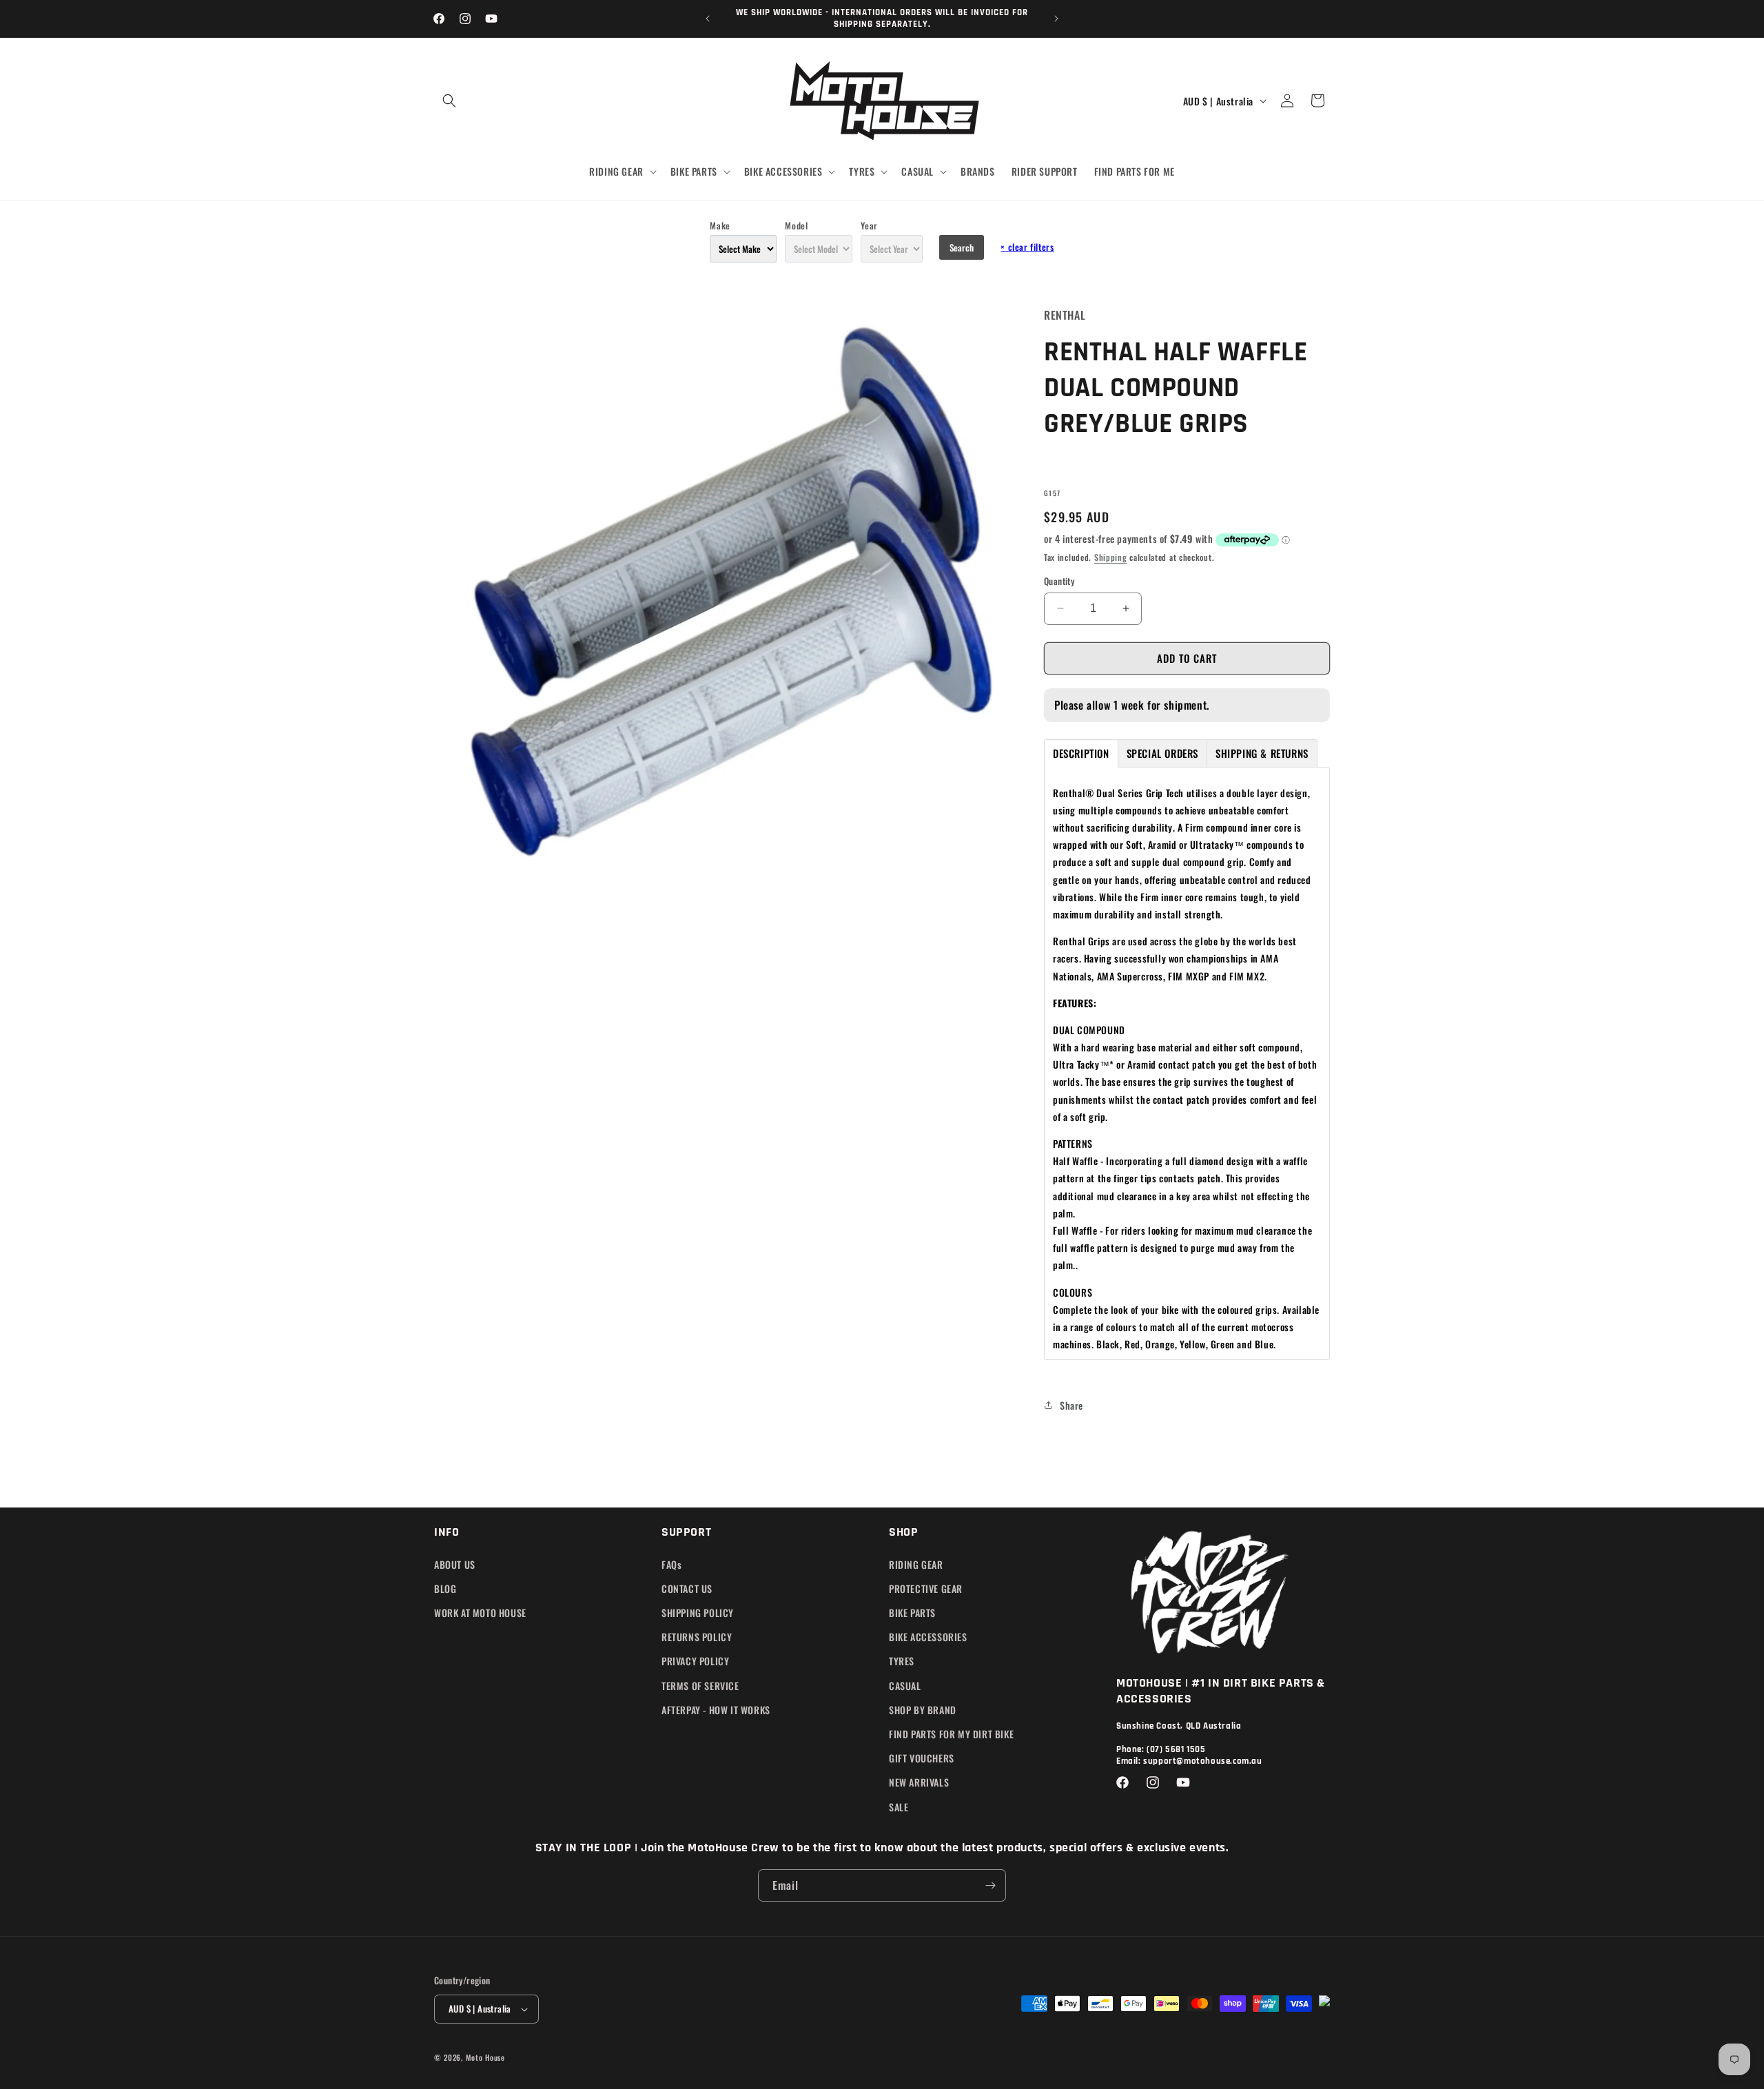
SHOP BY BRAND (923, 1710)
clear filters (1027, 247)
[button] (449, 101)
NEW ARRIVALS (919, 1782)
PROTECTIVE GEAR (926, 1588)
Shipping (1111, 557)
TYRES (902, 1661)
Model (796, 225)
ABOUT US (455, 1564)
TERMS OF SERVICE (700, 1686)
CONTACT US (687, 1588)
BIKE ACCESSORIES (928, 1637)
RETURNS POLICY (697, 1637)
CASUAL (905, 1686)
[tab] (1081, 753)
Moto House (485, 2057)
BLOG (445, 1588)
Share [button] (1071, 1405)
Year (869, 225)
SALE (899, 1807)
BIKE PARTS (912, 1613)
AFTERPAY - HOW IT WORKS (716, 1710)
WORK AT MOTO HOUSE (480, 1613)
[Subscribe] (990, 1885)
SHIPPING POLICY (698, 1613)
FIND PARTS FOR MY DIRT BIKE (951, 1734)
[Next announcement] (1056, 19)
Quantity (1059, 581)
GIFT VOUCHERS (922, 1758)
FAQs (671, 1564)
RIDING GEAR (916, 1564)
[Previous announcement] (708, 19)
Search (962, 247)
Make (720, 225)
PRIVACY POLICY (695, 1661)
